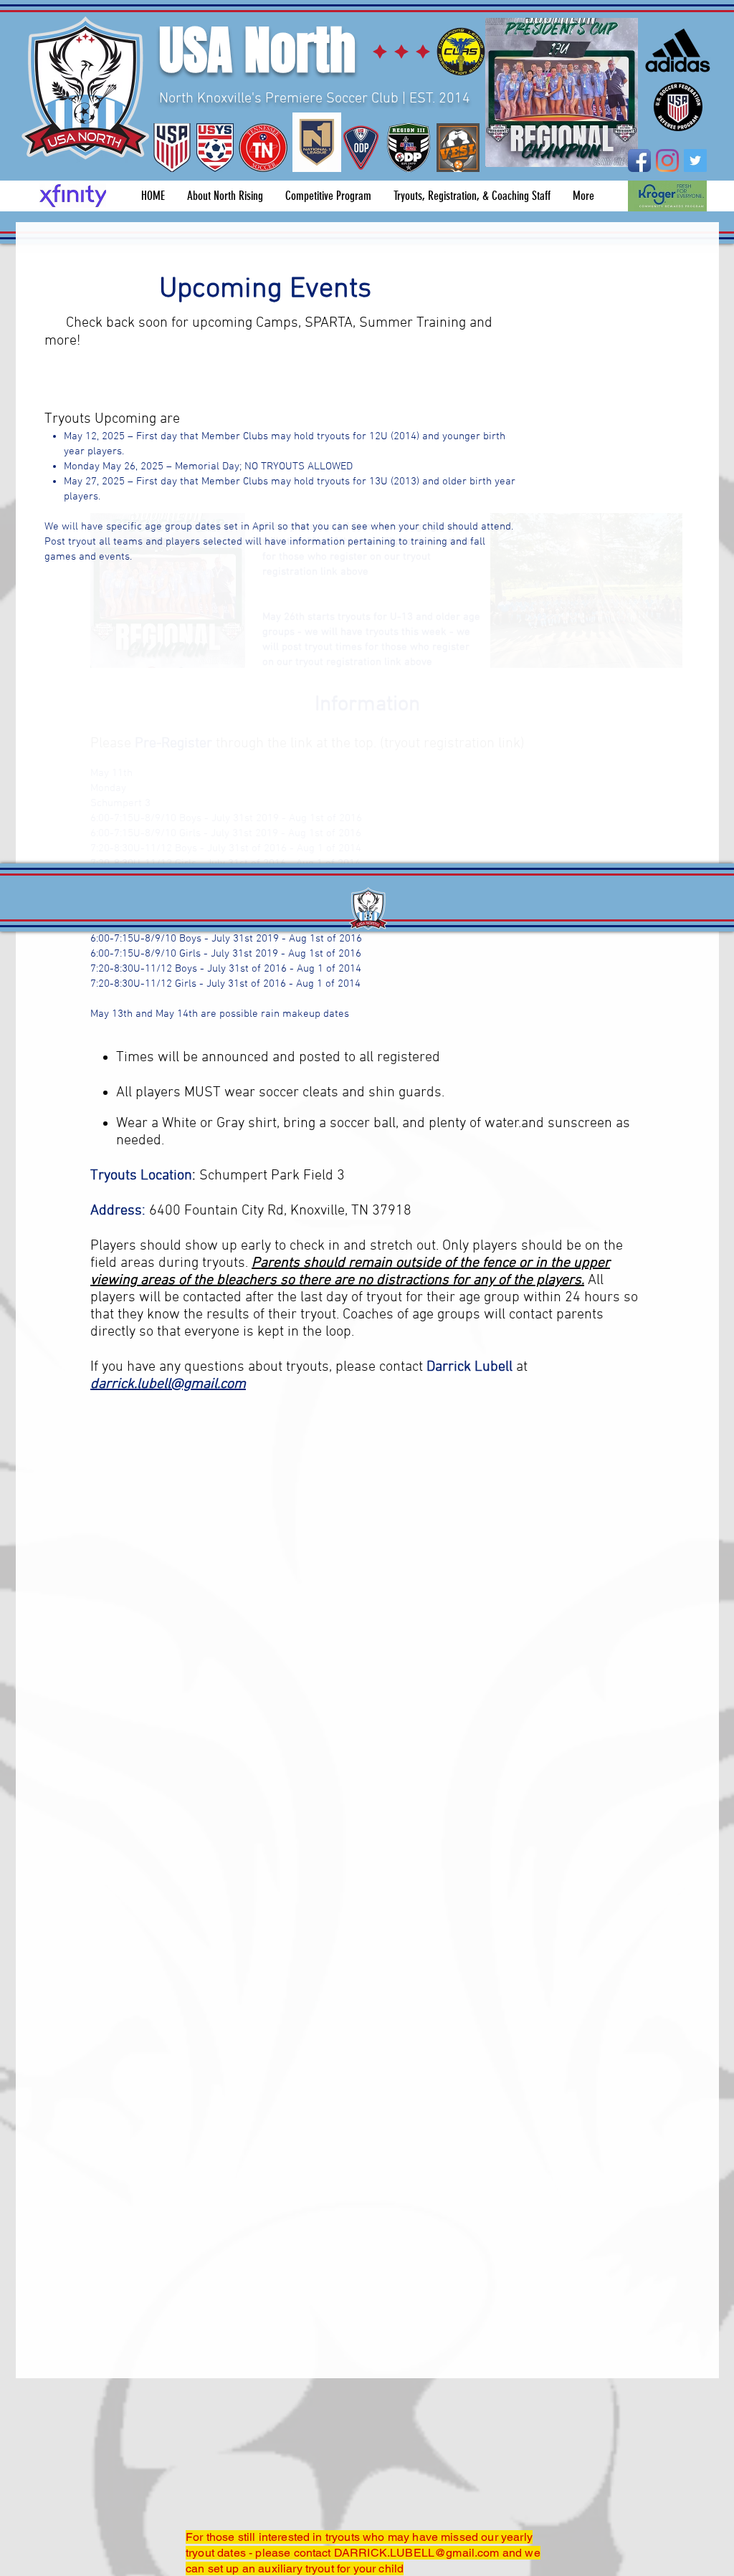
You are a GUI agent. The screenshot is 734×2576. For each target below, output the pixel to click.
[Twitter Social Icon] (695, 161)
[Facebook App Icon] (639, 161)
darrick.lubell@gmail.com (168, 1384)
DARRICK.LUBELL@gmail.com (417, 2553)
